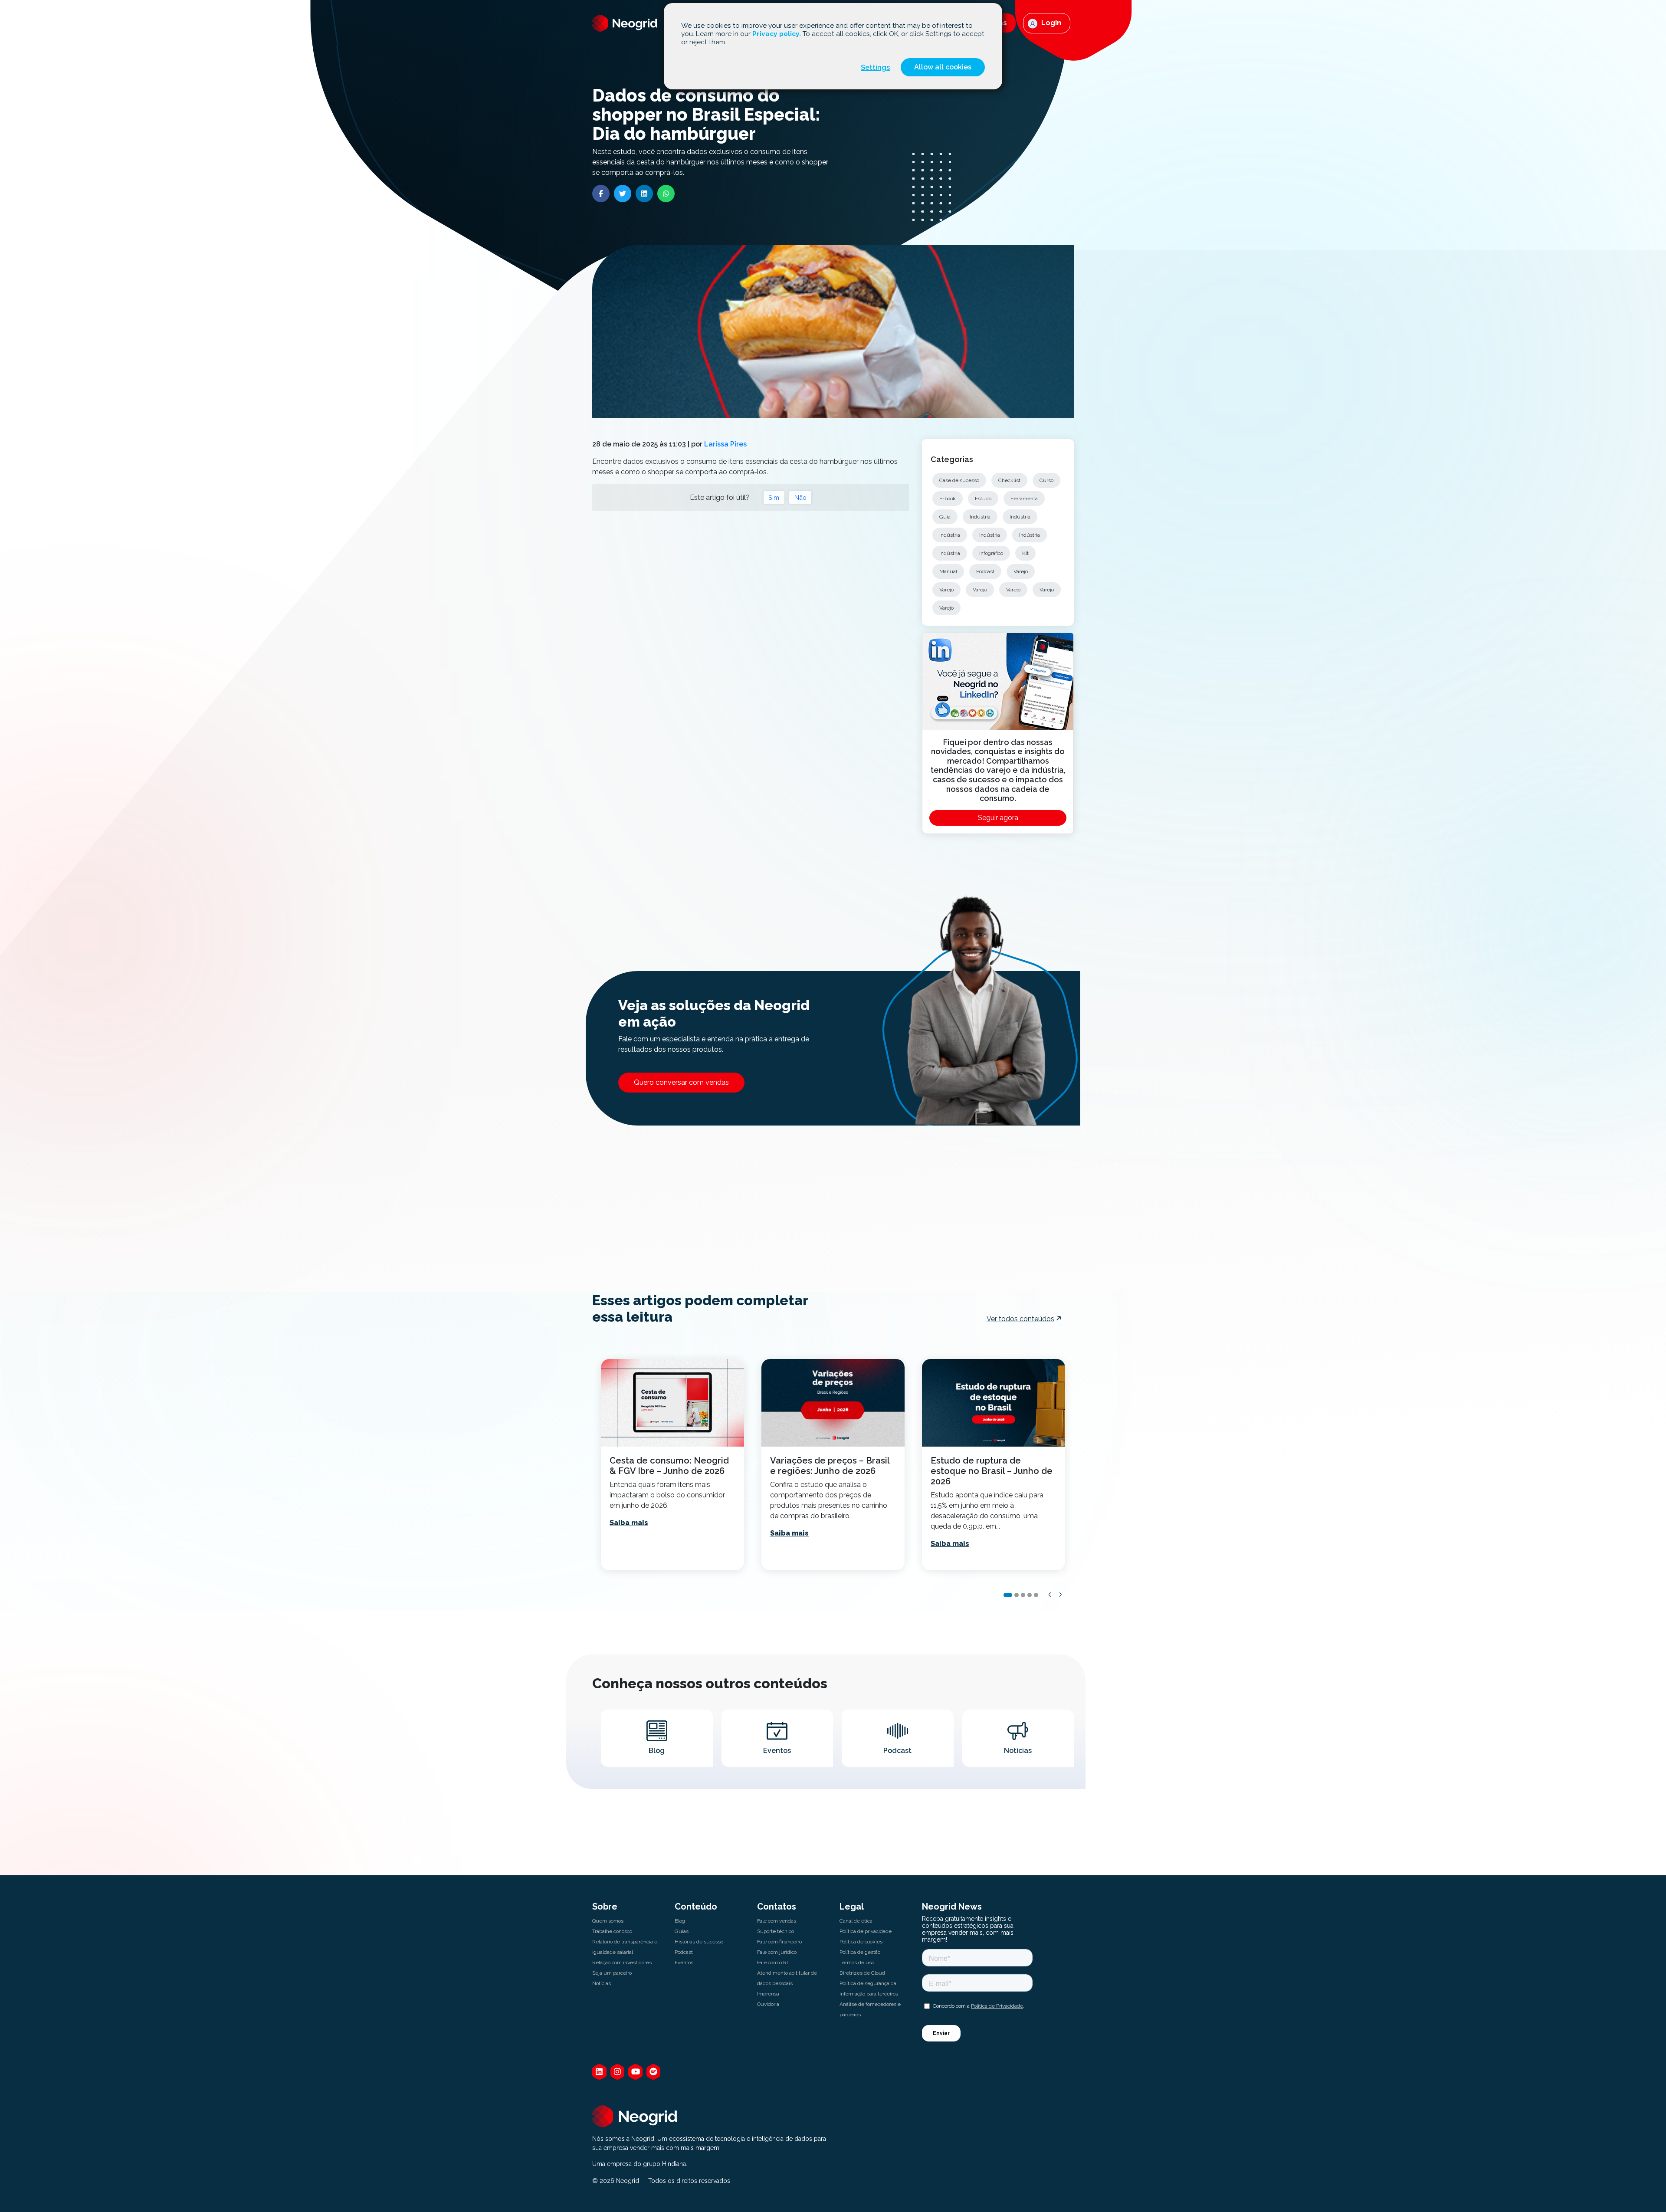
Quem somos (608, 1921)
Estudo (983, 499)
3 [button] (1023, 1595)
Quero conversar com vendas (681, 1082)
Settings (875, 67)
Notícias (602, 1983)
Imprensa (768, 1994)
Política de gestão (860, 1952)
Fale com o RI (772, 1963)
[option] (672, 1465)
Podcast (985, 571)
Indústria (980, 517)
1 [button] (1008, 1595)
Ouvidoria (768, 2004)
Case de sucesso (959, 480)
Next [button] (1061, 1595)
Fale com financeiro (779, 1942)
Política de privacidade (866, 1931)
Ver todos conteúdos (1020, 1319)
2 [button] (1017, 1595)
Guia (945, 517)
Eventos (684, 1963)
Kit (1025, 553)
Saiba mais (629, 1523)
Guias (682, 1931)
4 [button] (1030, 1595)
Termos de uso (857, 1963)
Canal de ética (856, 1921)
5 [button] (1036, 1595)
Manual (948, 571)
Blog (680, 1921)
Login (1050, 23)
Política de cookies (861, 1942)
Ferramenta (1024, 499)
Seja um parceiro (612, 1973)
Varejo (1021, 571)
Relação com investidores (622, 1963)
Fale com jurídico (777, 1952)
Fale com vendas (777, 1921)
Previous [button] (1050, 1595)
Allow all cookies (943, 67)
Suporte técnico (776, 1931)
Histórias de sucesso (699, 1942)
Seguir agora (998, 818)
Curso (1046, 480)
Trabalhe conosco (612, 1931)
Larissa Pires (725, 444)
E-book (948, 499)
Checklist (1009, 480)
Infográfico (991, 553)
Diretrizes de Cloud (862, 1973)
